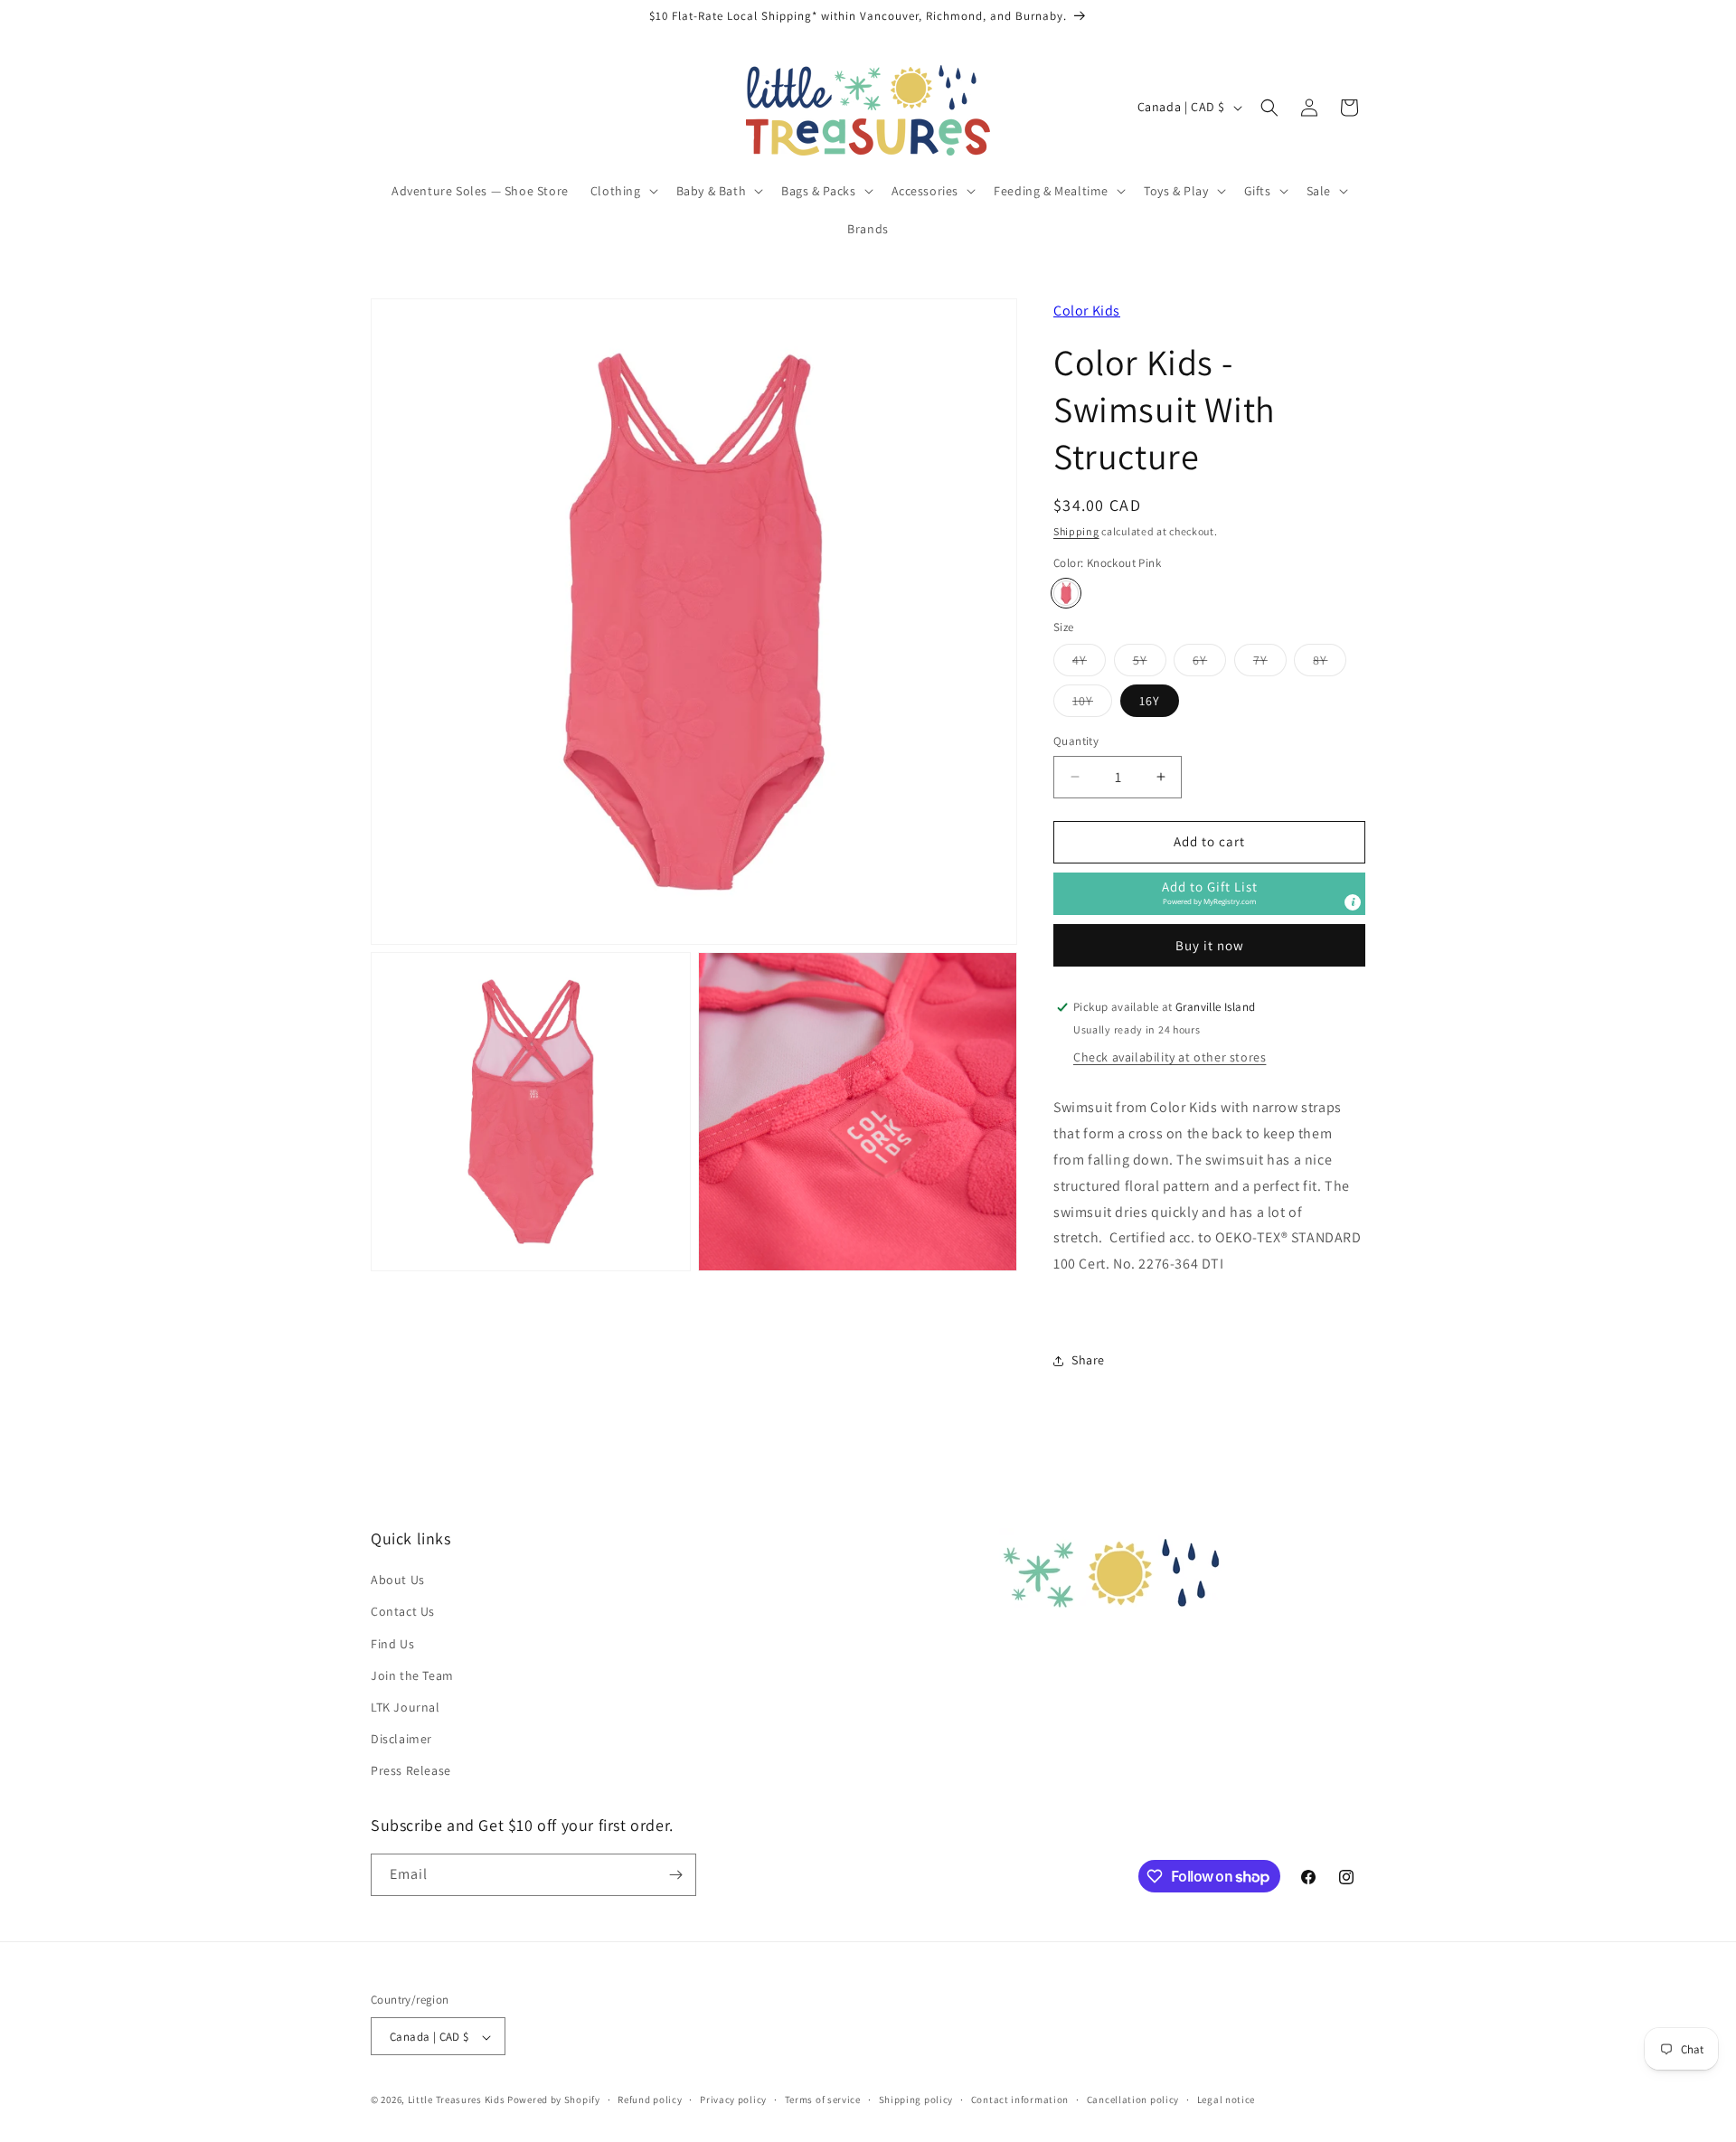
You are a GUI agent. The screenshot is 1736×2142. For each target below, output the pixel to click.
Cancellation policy (1133, 2100)
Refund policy (650, 2100)
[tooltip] (1353, 902)
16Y (1150, 701)
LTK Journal (406, 1707)
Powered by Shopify (554, 2100)
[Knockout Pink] (1066, 593)
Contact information (1020, 2100)
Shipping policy (916, 2100)
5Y (1150, 664)
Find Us (392, 1644)
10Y (1092, 704)
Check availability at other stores (1170, 1057)
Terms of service (823, 2100)
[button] (623, 191)
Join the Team (412, 1675)
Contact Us (403, 1612)
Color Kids (1087, 311)
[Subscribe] (675, 1875)
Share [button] (1088, 1360)
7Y (1270, 664)
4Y (1089, 664)
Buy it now (1210, 945)
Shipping (1076, 531)
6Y (1209, 664)
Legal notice (1226, 2100)
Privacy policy (733, 2100)
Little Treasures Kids (457, 2100)
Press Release (411, 1771)
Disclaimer (401, 1739)
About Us (398, 1580)
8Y (1330, 664)
